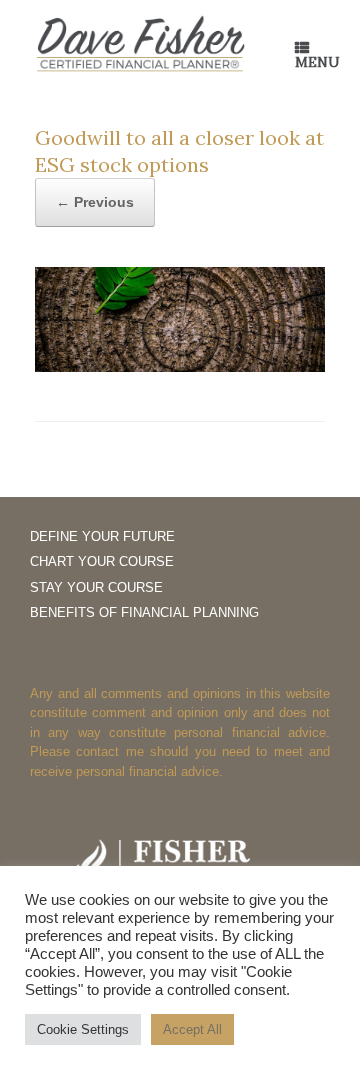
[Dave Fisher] (140, 45)
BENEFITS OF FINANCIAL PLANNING (144, 612)
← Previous (95, 202)
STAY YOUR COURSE (96, 587)
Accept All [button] (192, 1029)
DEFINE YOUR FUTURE (102, 536)
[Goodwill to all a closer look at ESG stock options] (180, 366)
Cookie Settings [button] (83, 1029)
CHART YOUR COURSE (102, 561)
